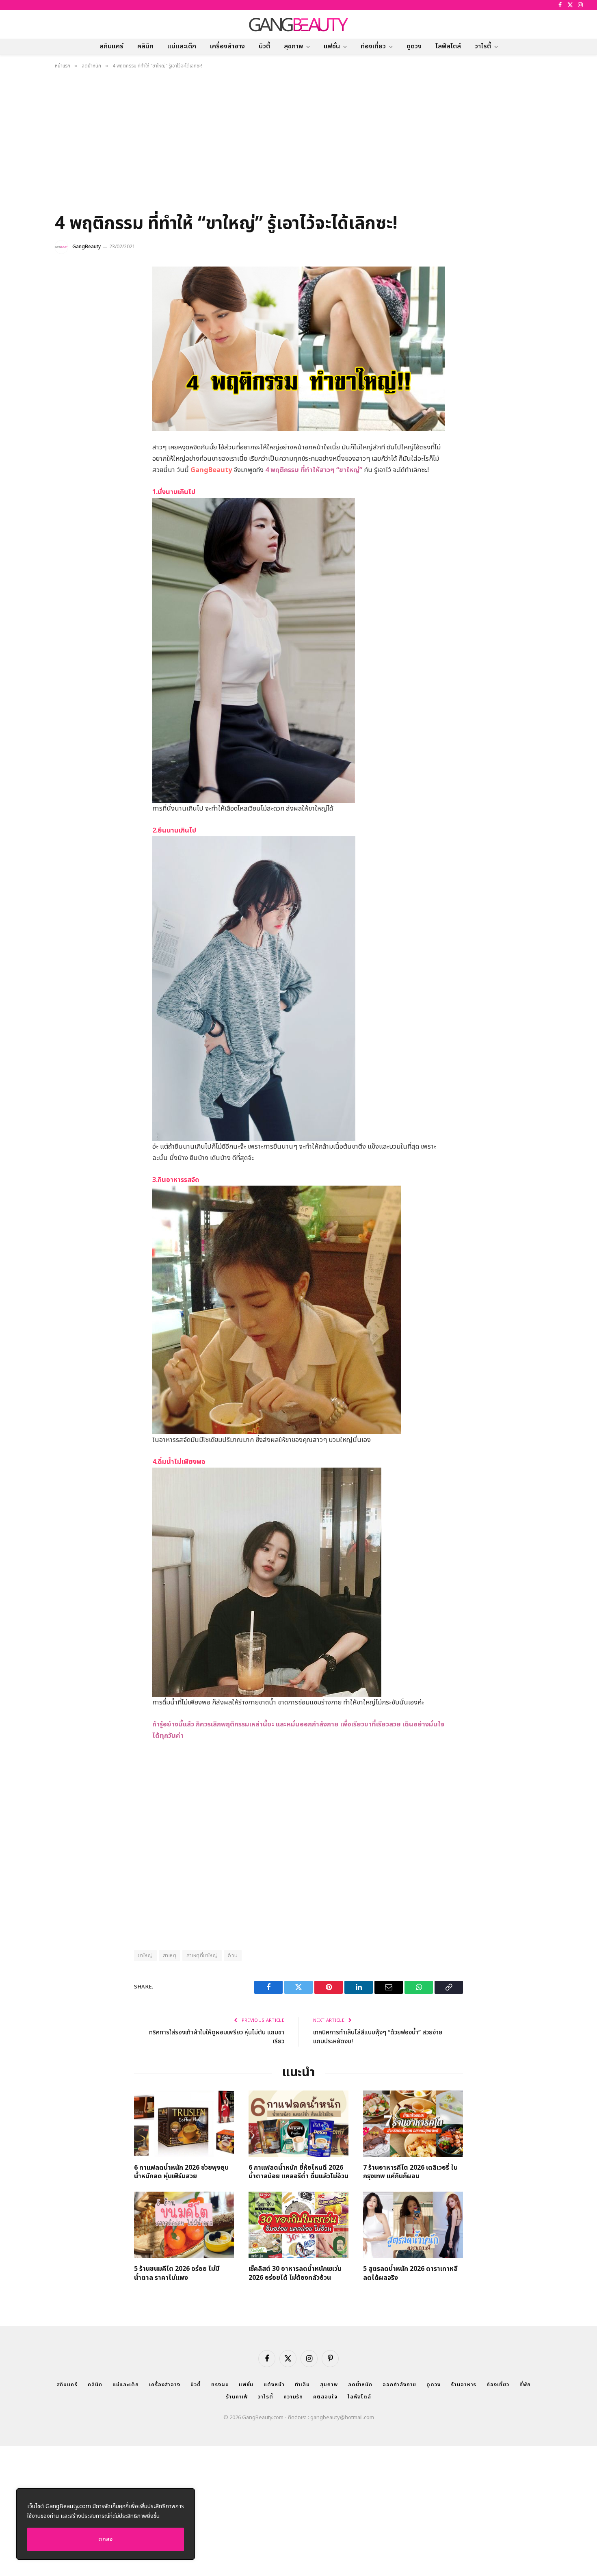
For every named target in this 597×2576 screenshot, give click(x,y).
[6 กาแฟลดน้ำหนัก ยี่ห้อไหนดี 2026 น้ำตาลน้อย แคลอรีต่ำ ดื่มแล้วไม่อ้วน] (298, 2124)
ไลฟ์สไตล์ (448, 46)
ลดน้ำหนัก (360, 2385)
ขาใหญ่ (145, 1956)
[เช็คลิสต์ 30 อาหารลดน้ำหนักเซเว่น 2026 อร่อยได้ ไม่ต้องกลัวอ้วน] (298, 2225)
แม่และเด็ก (182, 46)
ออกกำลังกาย (399, 2385)
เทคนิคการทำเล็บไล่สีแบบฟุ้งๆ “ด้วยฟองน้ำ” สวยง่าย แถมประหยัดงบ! (378, 2037)
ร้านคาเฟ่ (237, 2397)
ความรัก (293, 2397)
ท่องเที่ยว (373, 46)
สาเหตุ (170, 1956)
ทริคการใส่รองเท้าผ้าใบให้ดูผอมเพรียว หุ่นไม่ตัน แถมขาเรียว (217, 2037)
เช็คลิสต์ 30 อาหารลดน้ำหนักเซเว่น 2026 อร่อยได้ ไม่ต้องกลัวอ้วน (295, 2274)
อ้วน (233, 1956)
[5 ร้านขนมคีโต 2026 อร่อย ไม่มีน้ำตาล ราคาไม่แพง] (184, 2225)
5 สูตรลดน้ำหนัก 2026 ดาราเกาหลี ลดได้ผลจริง (410, 2274)
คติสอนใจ (325, 2397)
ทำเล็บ (303, 2385)
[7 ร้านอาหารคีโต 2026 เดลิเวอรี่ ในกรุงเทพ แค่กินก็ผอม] (413, 2124)
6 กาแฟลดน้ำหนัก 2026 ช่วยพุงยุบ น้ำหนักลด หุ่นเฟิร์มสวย (181, 2173)
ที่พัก (525, 2385)
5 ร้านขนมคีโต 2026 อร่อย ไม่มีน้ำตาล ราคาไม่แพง (177, 2274)
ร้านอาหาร (464, 2385)
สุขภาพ (293, 46)
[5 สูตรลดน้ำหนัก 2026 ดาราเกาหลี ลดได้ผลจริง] (413, 2225)
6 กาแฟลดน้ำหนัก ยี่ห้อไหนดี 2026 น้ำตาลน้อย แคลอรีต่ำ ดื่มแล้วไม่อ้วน (298, 2173)
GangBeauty (87, 247)
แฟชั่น (332, 46)
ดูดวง (414, 46)
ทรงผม (220, 2385)
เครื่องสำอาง (227, 46)
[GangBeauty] (298, 24)
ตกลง (106, 2539)
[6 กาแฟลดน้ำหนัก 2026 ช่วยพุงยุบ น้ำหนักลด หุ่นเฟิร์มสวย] (184, 2124)
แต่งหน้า (274, 2385)
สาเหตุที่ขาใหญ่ (202, 1956)
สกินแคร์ (111, 46)
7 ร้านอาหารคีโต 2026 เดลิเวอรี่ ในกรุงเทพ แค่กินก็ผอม (410, 2173)
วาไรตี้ (483, 46)
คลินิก (145, 46)
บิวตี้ (264, 46)
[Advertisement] (298, 144)
